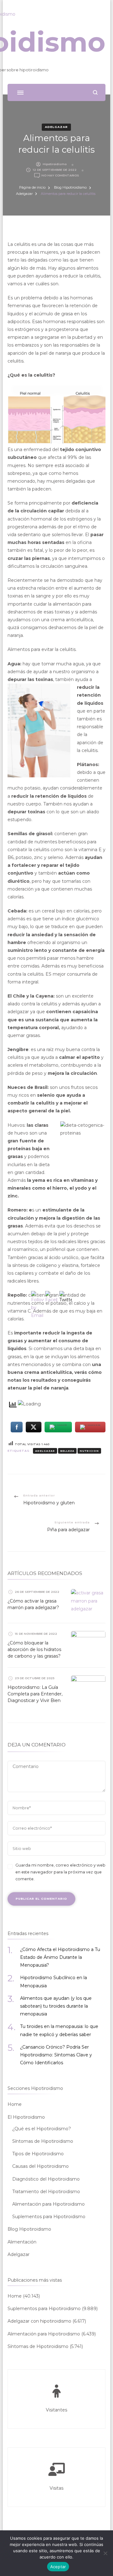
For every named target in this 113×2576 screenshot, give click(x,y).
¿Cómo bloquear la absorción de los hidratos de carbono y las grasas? (34, 1649)
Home (15, 2104)
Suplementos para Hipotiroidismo (49, 2217)
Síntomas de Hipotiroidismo (43, 2141)
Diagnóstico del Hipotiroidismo (46, 2179)
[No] (105, 2553)
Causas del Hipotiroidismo (40, 2166)
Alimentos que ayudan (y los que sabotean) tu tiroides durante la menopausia (56, 2006)
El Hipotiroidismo (26, 2117)
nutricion (89, 1451)
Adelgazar (56, 127)
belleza (67, 1451)
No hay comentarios (60, 176)
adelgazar (45, 1451)
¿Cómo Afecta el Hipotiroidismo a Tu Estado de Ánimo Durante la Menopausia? (60, 1957)
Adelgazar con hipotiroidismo (39, 2321)
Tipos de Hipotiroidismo (38, 2154)
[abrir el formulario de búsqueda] (95, 92)
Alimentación (22, 2242)
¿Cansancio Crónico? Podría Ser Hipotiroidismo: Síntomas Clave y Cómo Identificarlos (56, 2055)
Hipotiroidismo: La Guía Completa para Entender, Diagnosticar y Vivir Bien (35, 1694)
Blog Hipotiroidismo (29, 2229)
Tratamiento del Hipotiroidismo (46, 2192)
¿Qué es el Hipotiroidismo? (42, 2129)
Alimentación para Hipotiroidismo (48, 2204)
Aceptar (58, 2567)
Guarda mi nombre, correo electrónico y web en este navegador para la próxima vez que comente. (60, 1872)
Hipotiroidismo (55, 164)
